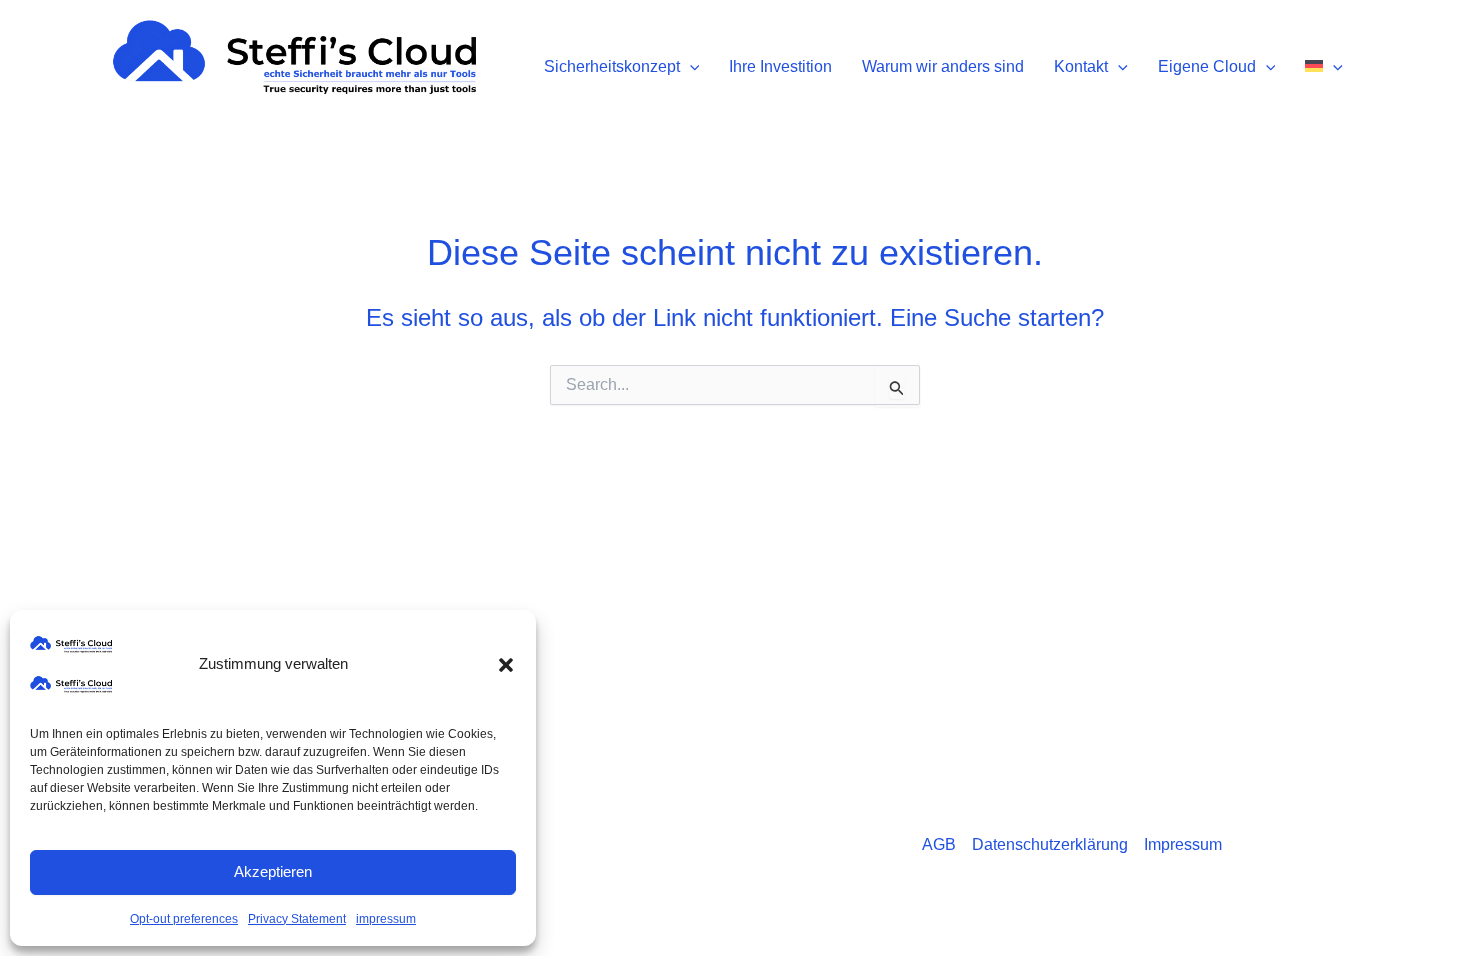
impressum (386, 919)
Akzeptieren (273, 871)
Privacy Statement (297, 919)
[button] (506, 665)
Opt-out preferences (184, 919)
